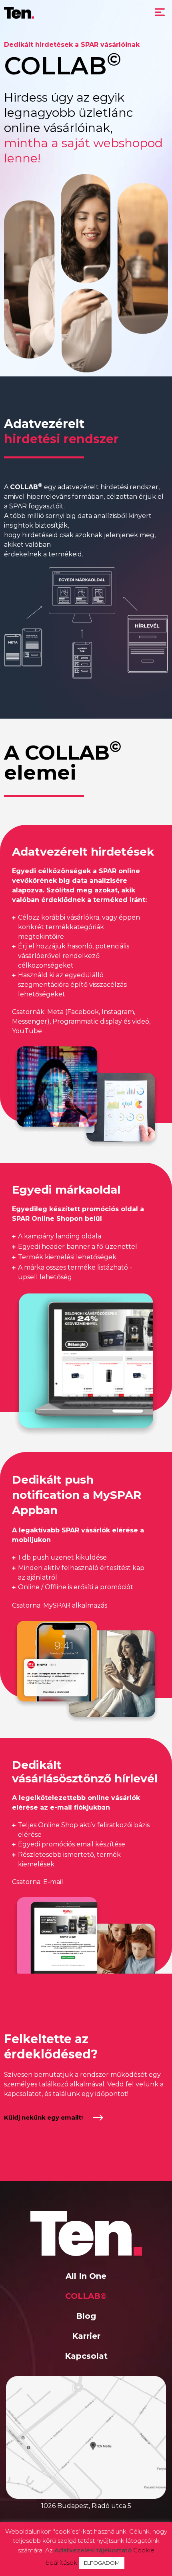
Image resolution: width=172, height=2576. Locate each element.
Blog (86, 2316)
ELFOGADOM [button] (102, 2563)
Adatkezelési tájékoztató (93, 2550)
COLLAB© (86, 2296)
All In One (86, 2276)
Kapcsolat (86, 2356)
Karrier (86, 2336)
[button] (160, 13)
